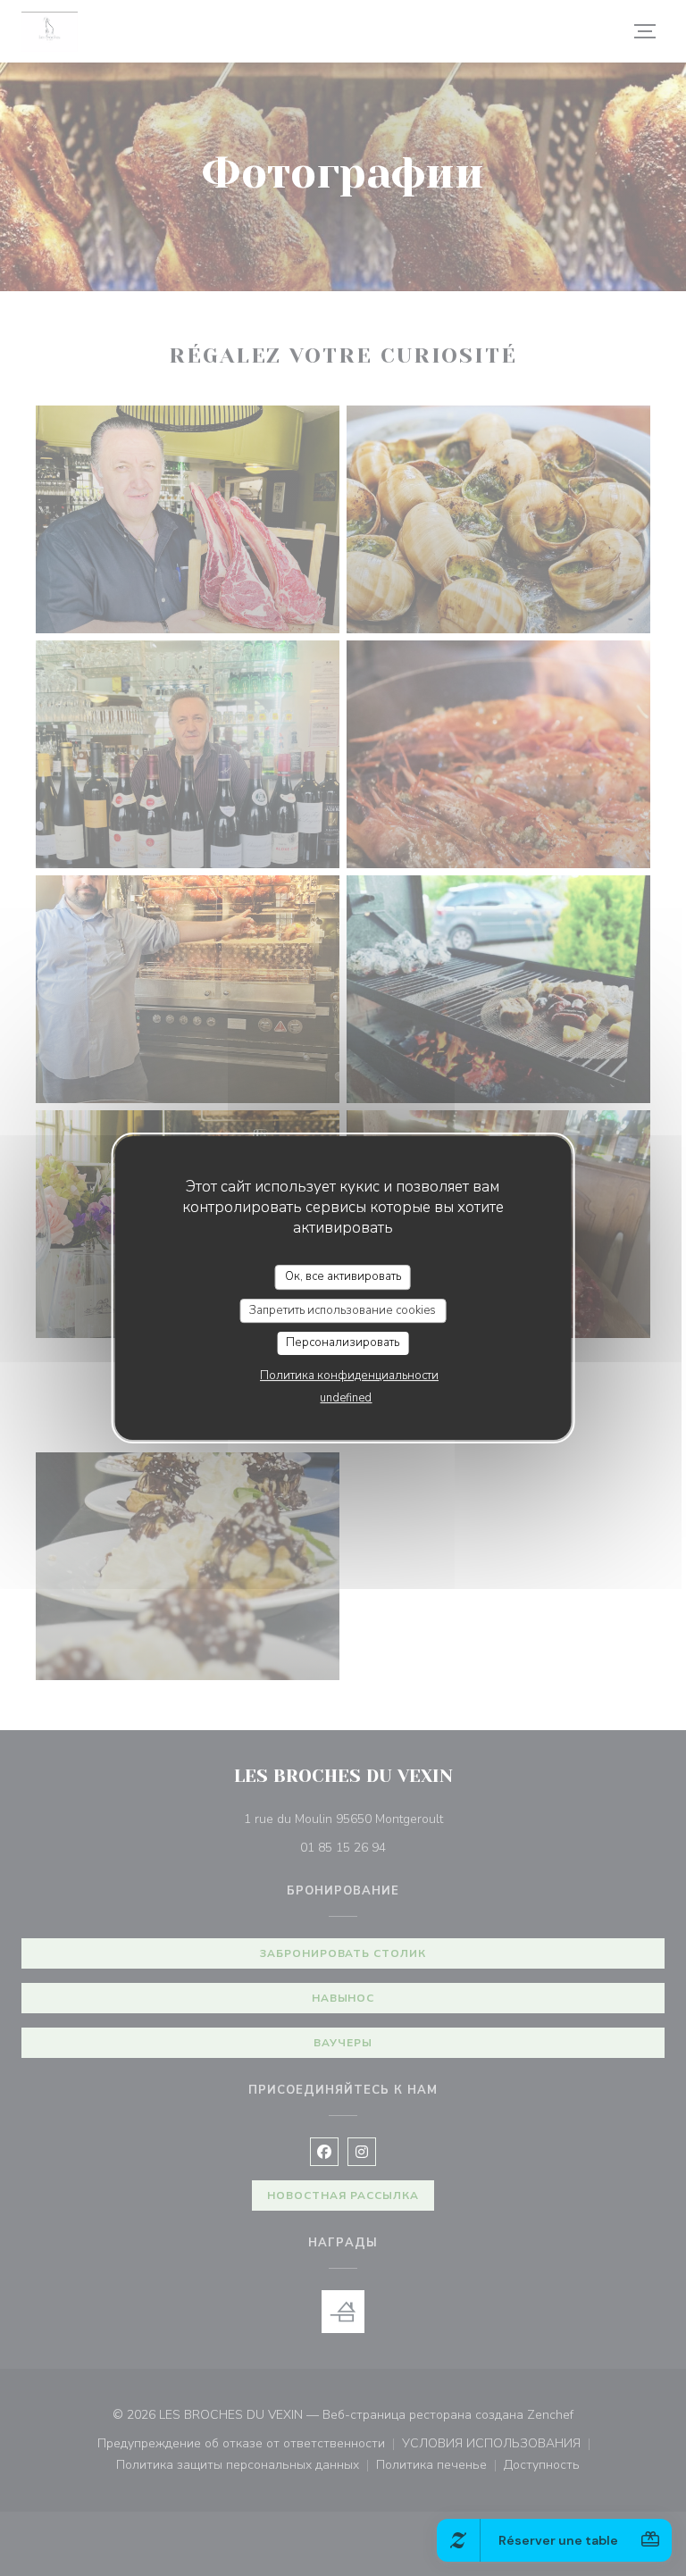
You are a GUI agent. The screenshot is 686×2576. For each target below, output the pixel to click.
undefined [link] (346, 1398)
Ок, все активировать (343, 1276)
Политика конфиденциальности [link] (349, 1376)
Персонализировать (343, 1342)
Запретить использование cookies (343, 1310)
